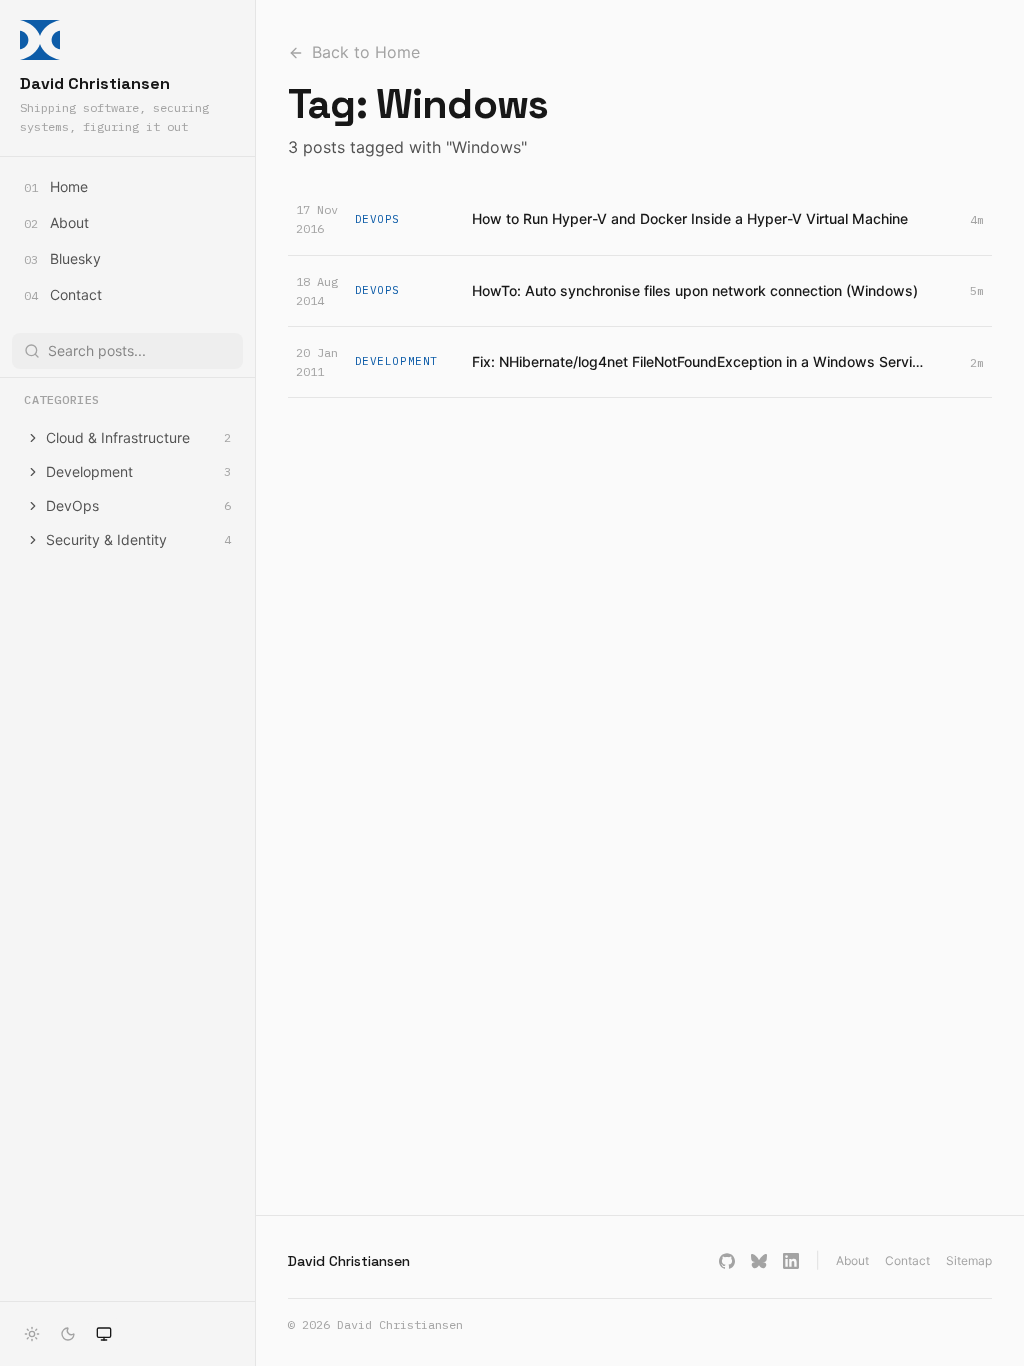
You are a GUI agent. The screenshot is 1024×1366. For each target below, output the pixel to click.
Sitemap (969, 1260)
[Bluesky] (759, 1261)
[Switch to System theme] (104, 1334)
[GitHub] (727, 1261)
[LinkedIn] (791, 1261)
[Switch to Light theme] (32, 1334)
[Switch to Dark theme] (68, 1334)
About (852, 1260)
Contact (907, 1260)
